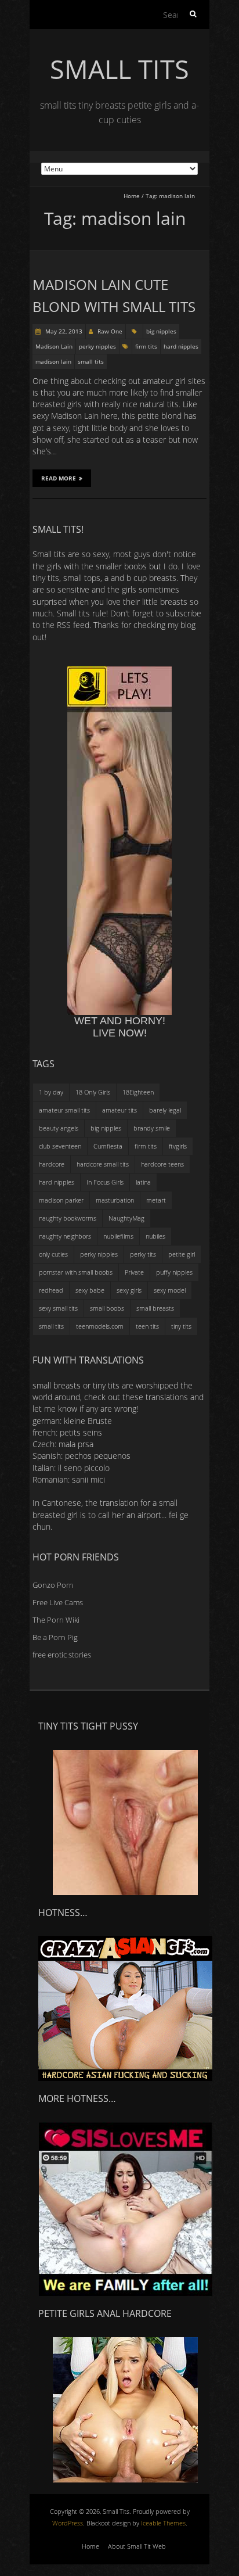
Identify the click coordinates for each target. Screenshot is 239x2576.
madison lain (53, 361)
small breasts (155, 1308)
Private (134, 1272)
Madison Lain (54, 346)
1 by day (51, 1092)
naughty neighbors (65, 1236)
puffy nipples (174, 1272)
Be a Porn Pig (55, 1637)
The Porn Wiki (56, 1620)
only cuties (53, 1254)
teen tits (147, 1326)
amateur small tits (64, 1110)
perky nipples (97, 346)
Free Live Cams (58, 1602)
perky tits (143, 1254)
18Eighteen (138, 1092)
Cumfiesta (108, 1146)
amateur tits (119, 1110)
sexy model (170, 1290)
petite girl (182, 1254)
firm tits (146, 346)
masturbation (115, 1200)
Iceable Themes (163, 2523)
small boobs (107, 1308)
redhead (51, 1290)
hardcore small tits (103, 1164)
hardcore (52, 1164)
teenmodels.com (100, 1326)
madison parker (61, 1200)
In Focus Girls (105, 1182)
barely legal (165, 1110)
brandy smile (152, 1128)
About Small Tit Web (137, 2546)
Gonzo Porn (53, 1585)
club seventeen (60, 1146)
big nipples (161, 331)
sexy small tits (58, 1308)
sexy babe (90, 1290)
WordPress (68, 2523)
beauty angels (59, 1128)
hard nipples (181, 346)
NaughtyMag (126, 1218)
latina (143, 1182)
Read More (59, 478)
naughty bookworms (68, 1218)
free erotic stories (62, 1655)
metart (156, 1200)
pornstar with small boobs (76, 1272)
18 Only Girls (93, 1092)
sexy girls (129, 1290)
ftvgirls (178, 1146)
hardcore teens (162, 1164)
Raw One (110, 331)
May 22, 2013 (63, 331)
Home (132, 196)
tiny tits (181, 1326)
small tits (91, 361)
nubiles (155, 1236)
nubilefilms (118, 1236)
